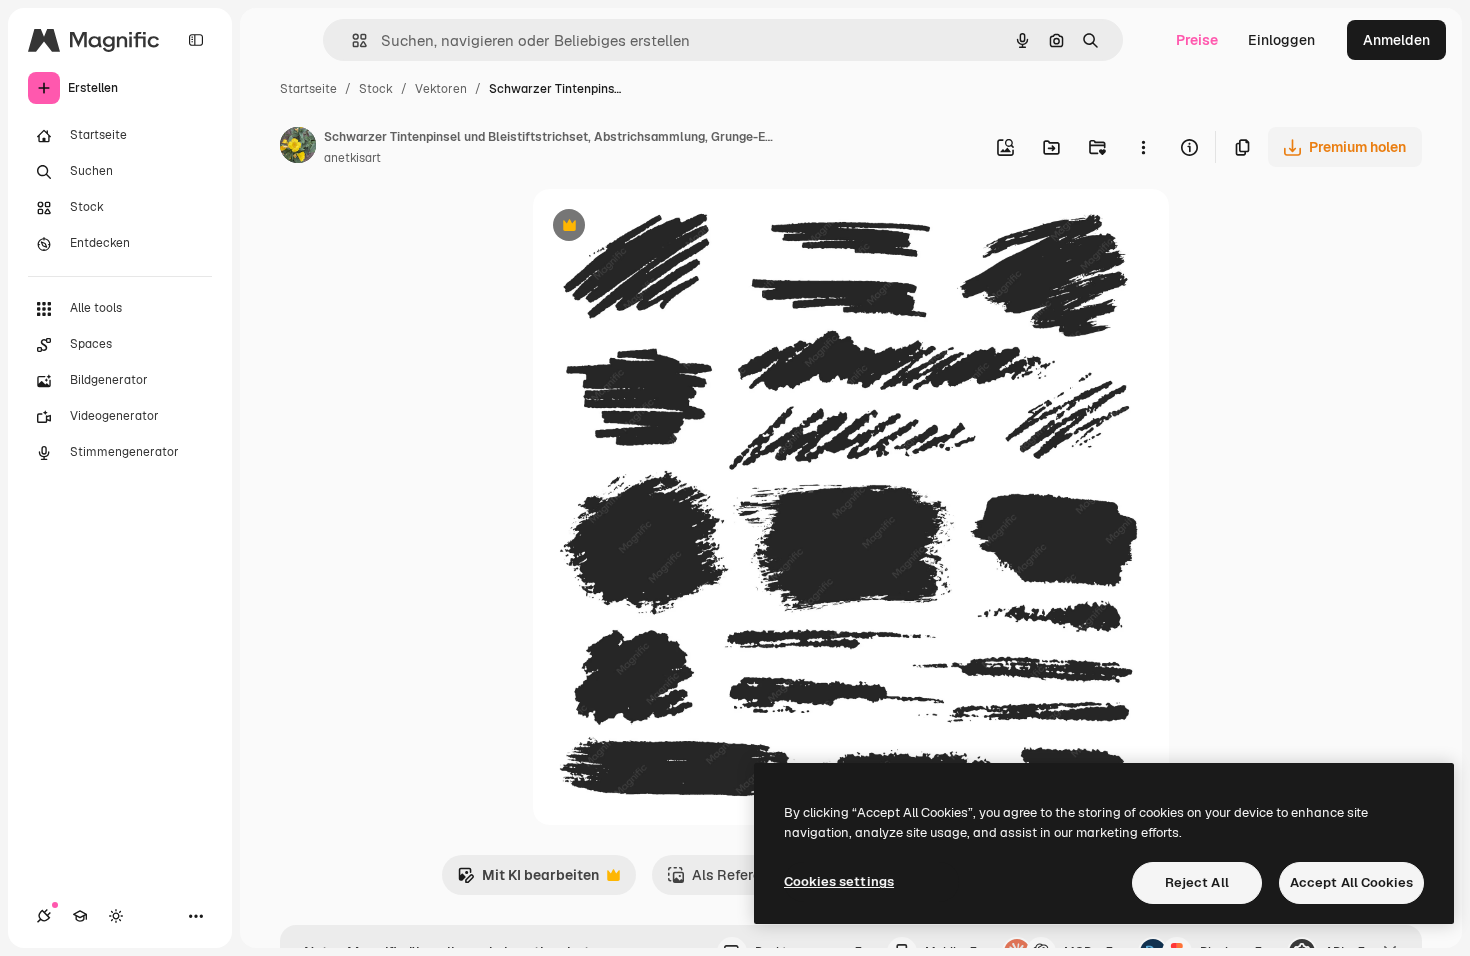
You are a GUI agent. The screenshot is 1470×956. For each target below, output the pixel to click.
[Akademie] (80, 916)
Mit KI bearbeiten (528, 880)
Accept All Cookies (1351, 882)
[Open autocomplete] (351, 40)
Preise (1197, 40)
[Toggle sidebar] (196, 40)
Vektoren (441, 89)
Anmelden (1396, 40)
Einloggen (1281, 40)
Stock (376, 89)
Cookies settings (839, 881)
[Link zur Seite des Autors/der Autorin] (298, 148)
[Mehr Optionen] (1143, 147)
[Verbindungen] (44, 916)
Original (661, 227)
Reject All (1197, 882)
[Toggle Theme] (116, 916)
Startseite (308, 89)
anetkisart (352, 158)
